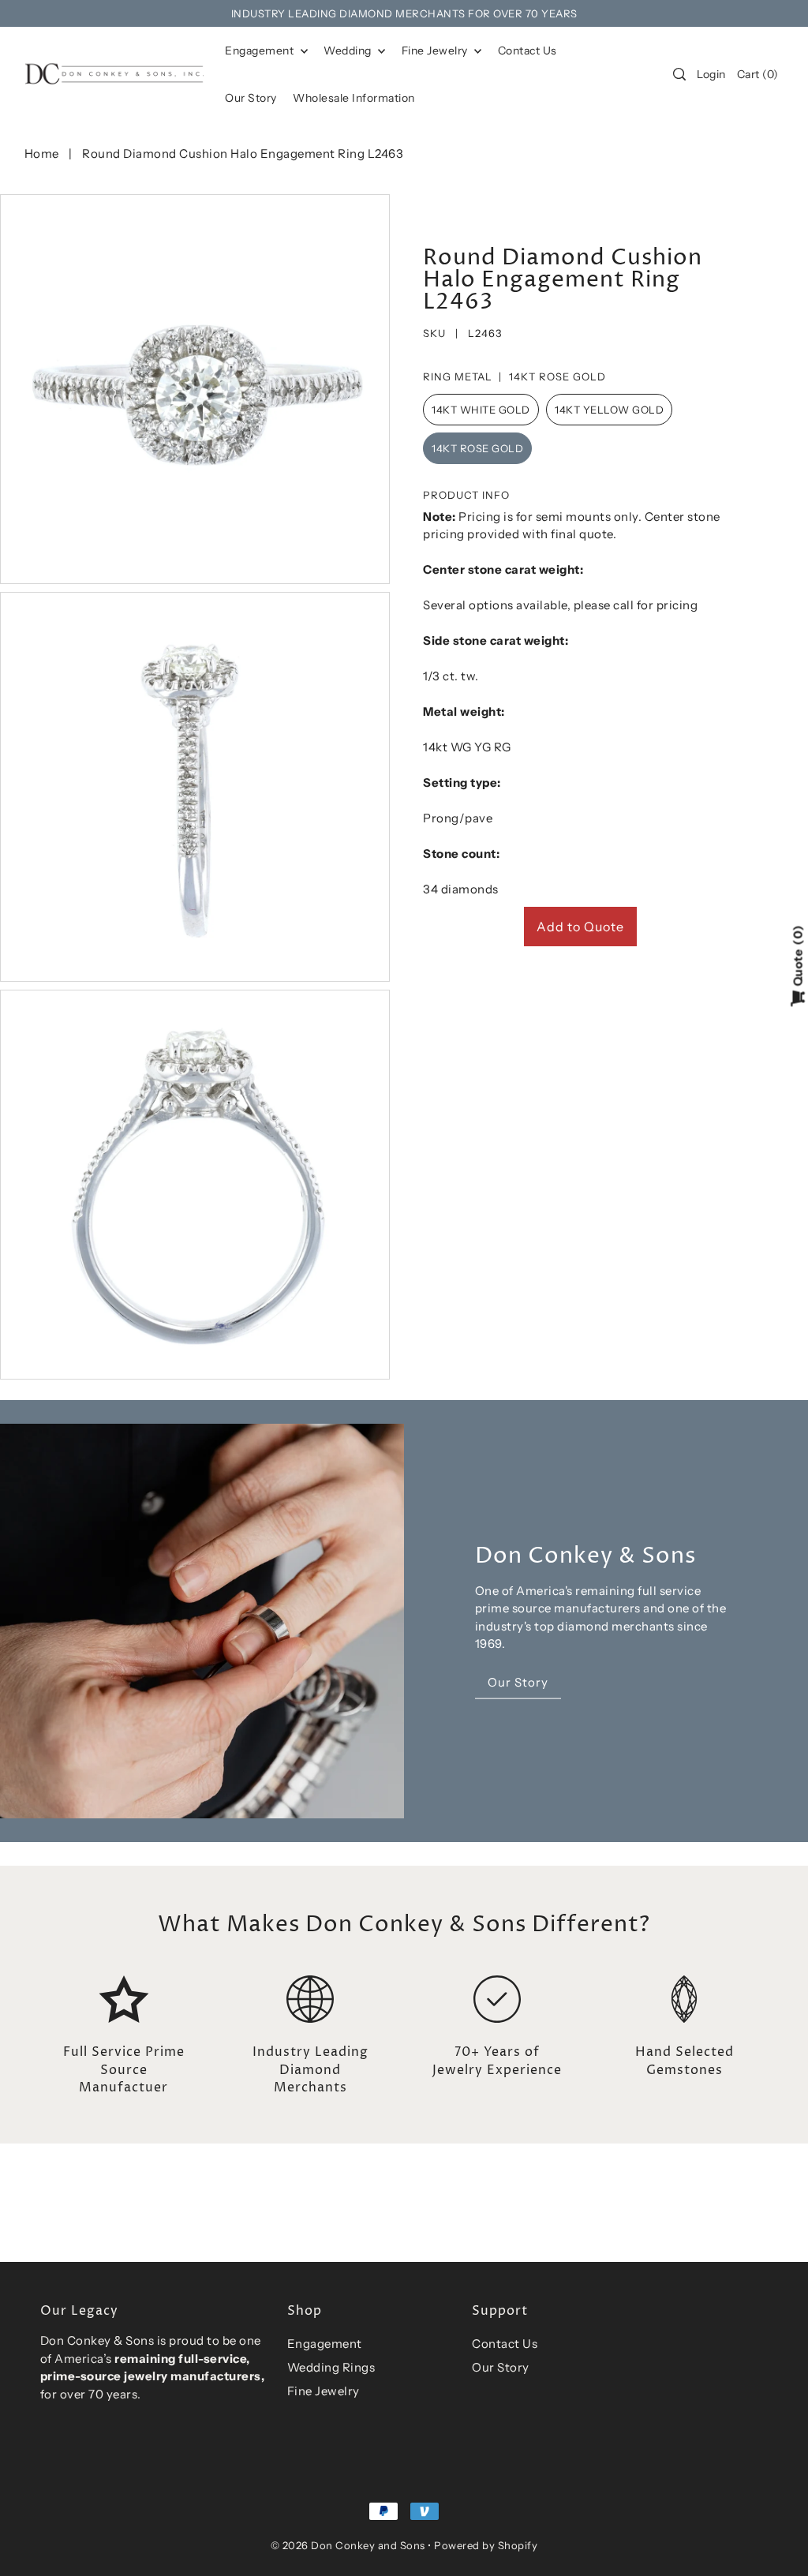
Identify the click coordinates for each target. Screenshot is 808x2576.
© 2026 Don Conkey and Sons (348, 2545)
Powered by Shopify (486, 2545)
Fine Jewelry (436, 51)
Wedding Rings (331, 2367)
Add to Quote (580, 927)
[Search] (679, 74)
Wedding (349, 51)
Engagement (261, 51)
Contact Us (505, 2344)
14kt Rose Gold (477, 448)
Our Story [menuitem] (251, 98)
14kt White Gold (481, 410)
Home (42, 154)
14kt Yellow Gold (609, 410)
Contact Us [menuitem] (527, 51)
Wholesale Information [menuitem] (354, 98)
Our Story (501, 2367)
